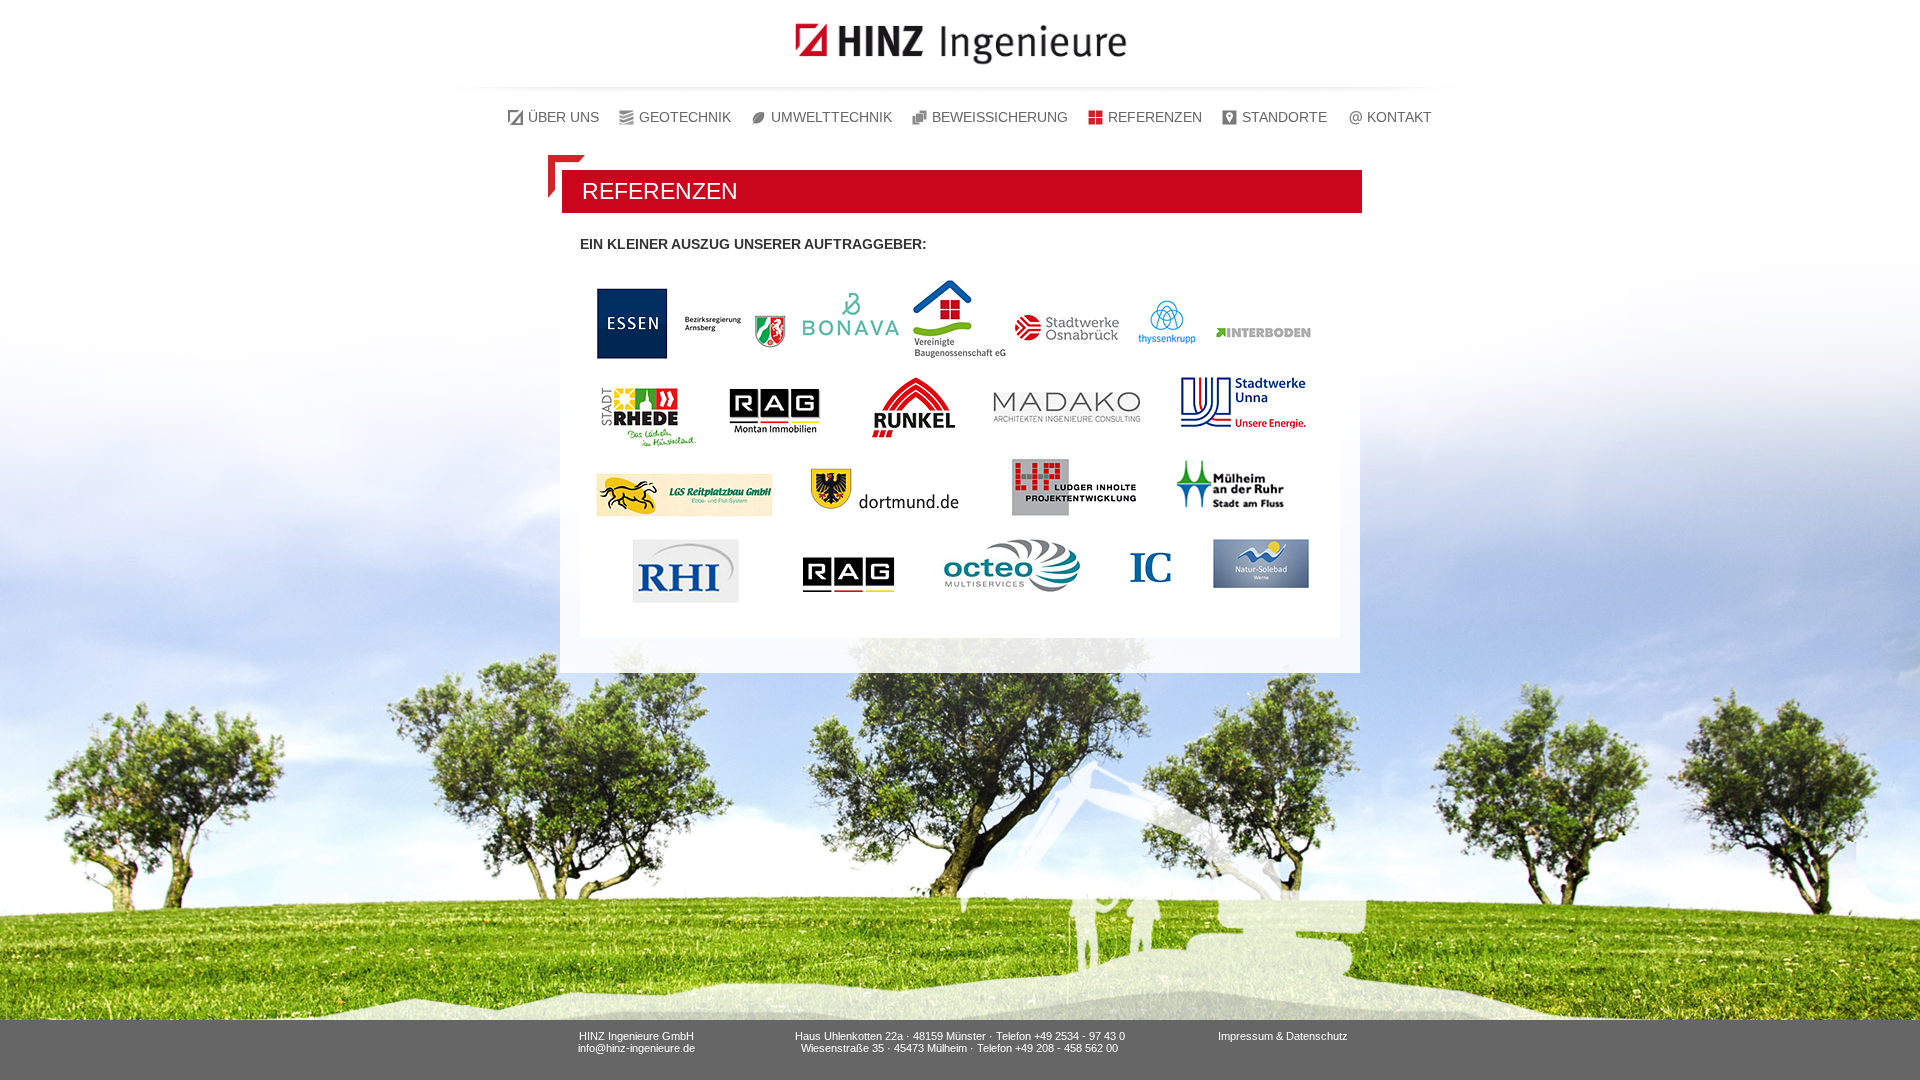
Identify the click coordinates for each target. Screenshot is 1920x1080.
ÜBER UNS (563, 117)
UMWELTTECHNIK (831, 117)
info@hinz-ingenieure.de (636, 1048)
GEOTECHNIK (685, 117)
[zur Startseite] (960, 73)
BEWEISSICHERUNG (1000, 117)
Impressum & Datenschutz (1283, 1036)
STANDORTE (1284, 117)
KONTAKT (1399, 117)
